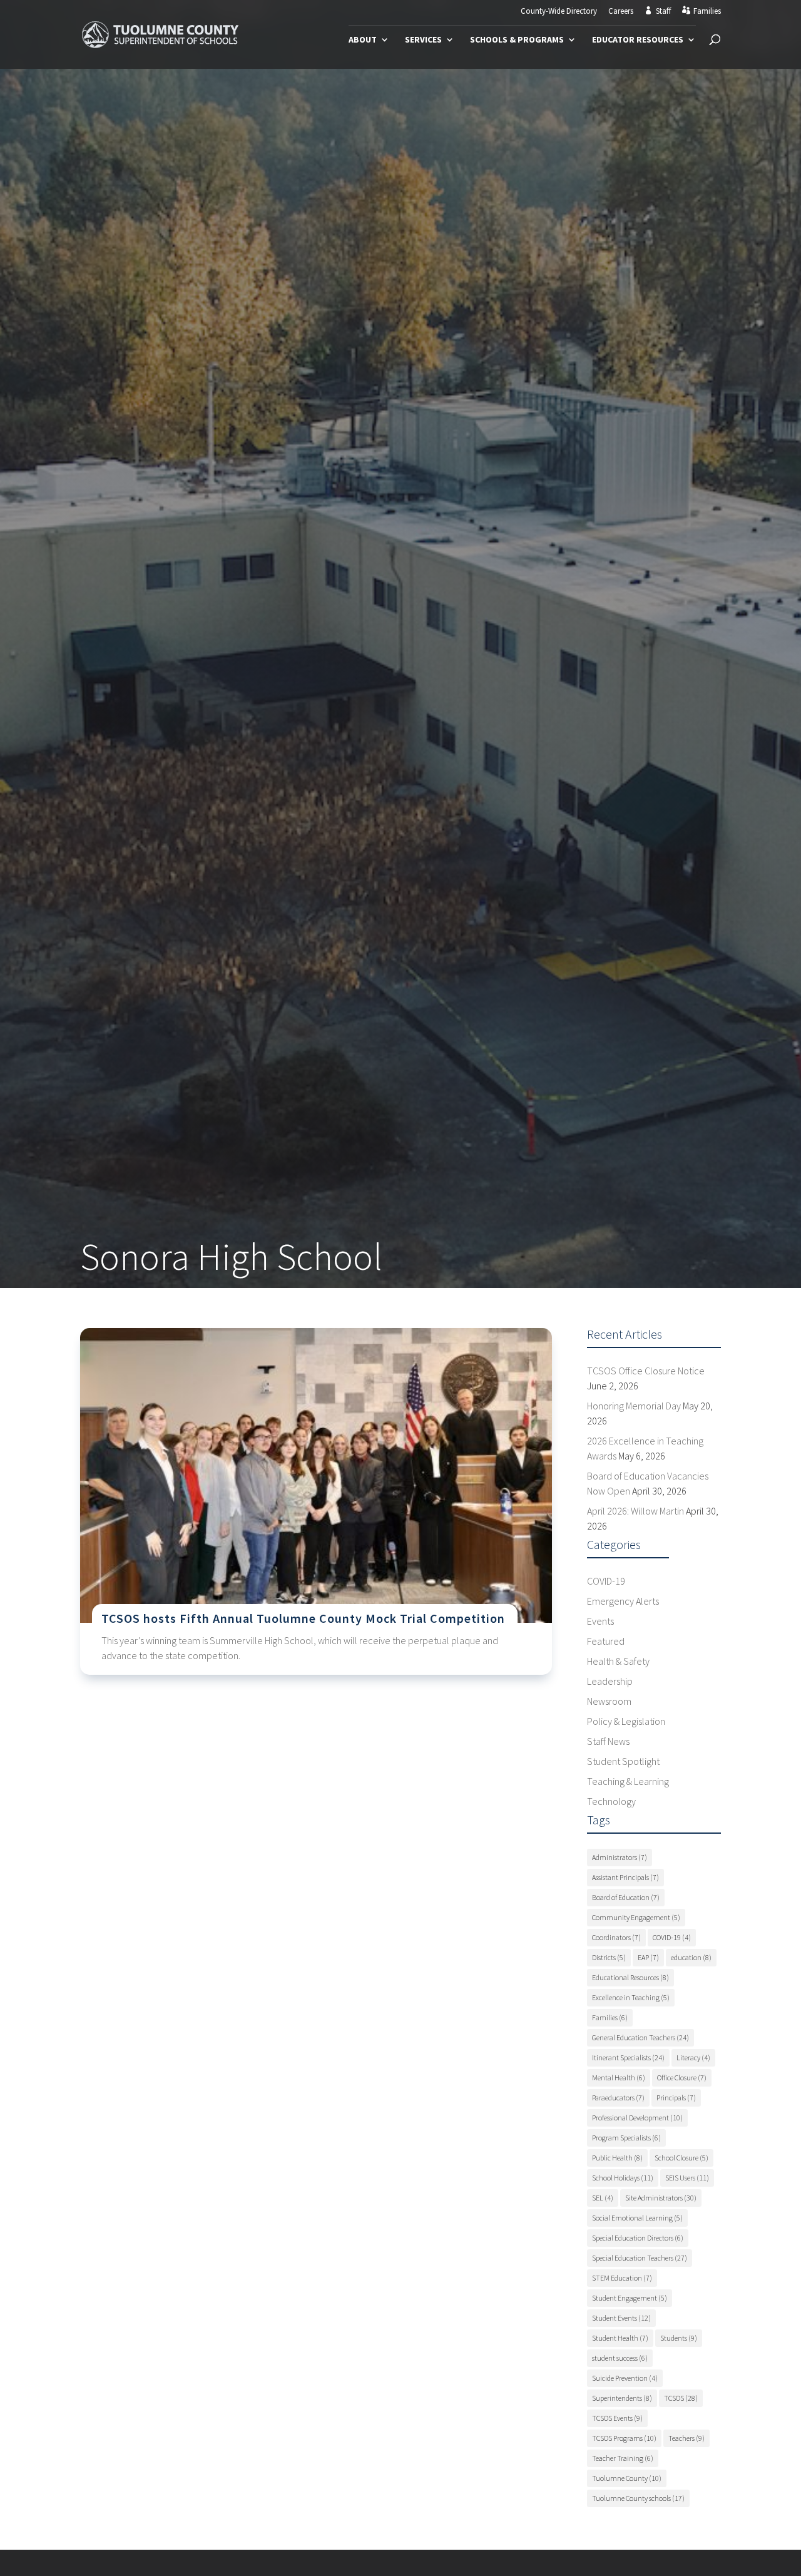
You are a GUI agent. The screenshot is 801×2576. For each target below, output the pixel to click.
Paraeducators (618, 2098)
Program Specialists (626, 2138)
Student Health (620, 2338)
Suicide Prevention (625, 2378)
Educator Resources (638, 40)
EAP (648, 1957)
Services (423, 40)
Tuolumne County (627, 2478)
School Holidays (623, 2178)
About (363, 40)
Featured (606, 1641)
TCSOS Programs (624, 2438)
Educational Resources (630, 1977)
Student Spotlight (623, 1761)
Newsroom (609, 1701)
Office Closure (682, 2078)
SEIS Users (687, 2178)
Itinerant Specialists (628, 2057)
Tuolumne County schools (638, 2498)
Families (707, 11)
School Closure (681, 2158)
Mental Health (619, 2078)
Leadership (610, 1681)
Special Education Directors (638, 2238)
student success (620, 2358)
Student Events (621, 2318)
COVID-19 (606, 1581)
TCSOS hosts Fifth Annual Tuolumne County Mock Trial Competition (303, 1618)
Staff (663, 11)
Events (600, 1621)
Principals (676, 2098)
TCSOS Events (617, 2418)
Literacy (693, 2057)
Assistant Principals (625, 1877)
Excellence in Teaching (631, 1997)
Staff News (608, 1741)
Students (679, 2338)
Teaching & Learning (628, 1781)
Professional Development (637, 2118)
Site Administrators (661, 2198)
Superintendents (622, 2398)
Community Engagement (636, 1917)
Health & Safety (618, 1661)
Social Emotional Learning (637, 2218)
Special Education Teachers (640, 2258)
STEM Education (622, 2278)
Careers (621, 12)
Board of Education (626, 1897)
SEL (603, 2198)
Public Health (617, 2158)
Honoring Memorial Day (634, 1406)
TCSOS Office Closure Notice (646, 1371)
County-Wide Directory (559, 12)
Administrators (620, 1857)
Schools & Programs (517, 40)
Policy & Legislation (626, 1721)
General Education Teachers (640, 2037)
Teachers (686, 2438)
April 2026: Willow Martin (635, 1511)
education (691, 1957)
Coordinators (616, 1937)
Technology (611, 1801)
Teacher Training (623, 2458)
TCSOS (681, 2398)
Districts (609, 1957)
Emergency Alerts (623, 1601)
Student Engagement (630, 2298)
